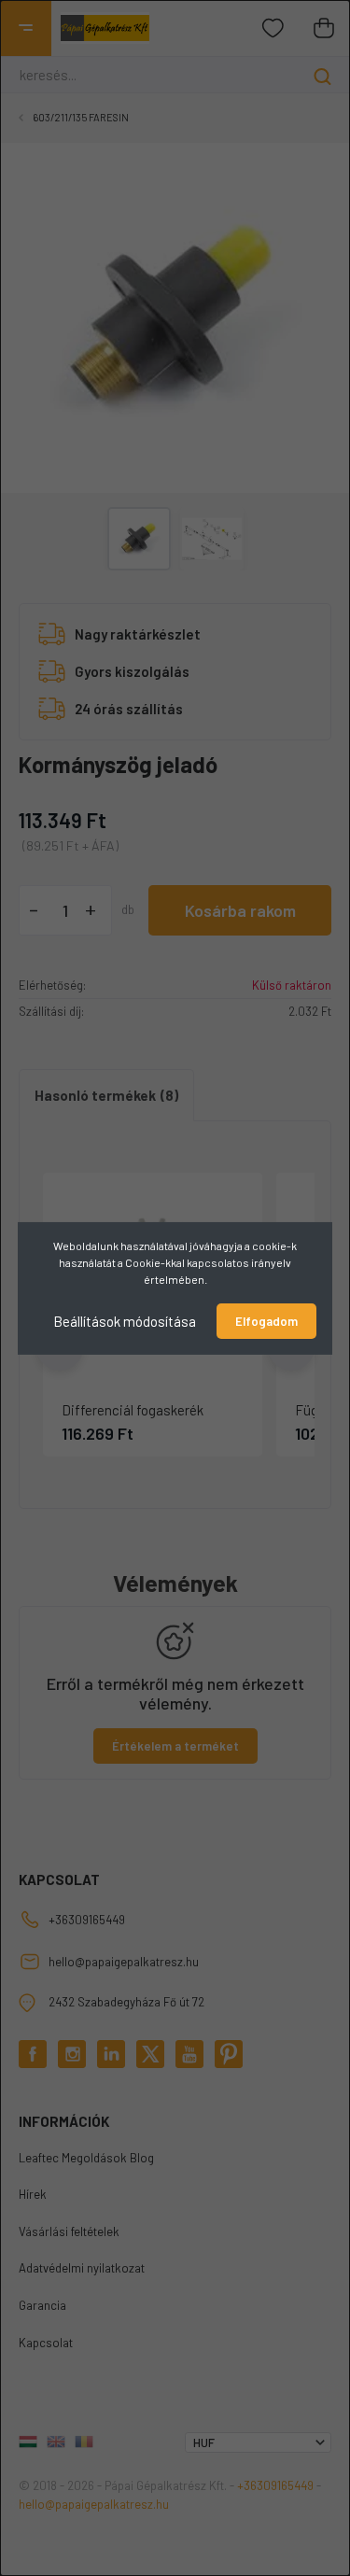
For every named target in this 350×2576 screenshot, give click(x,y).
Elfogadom (266, 1321)
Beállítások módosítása (125, 1320)
